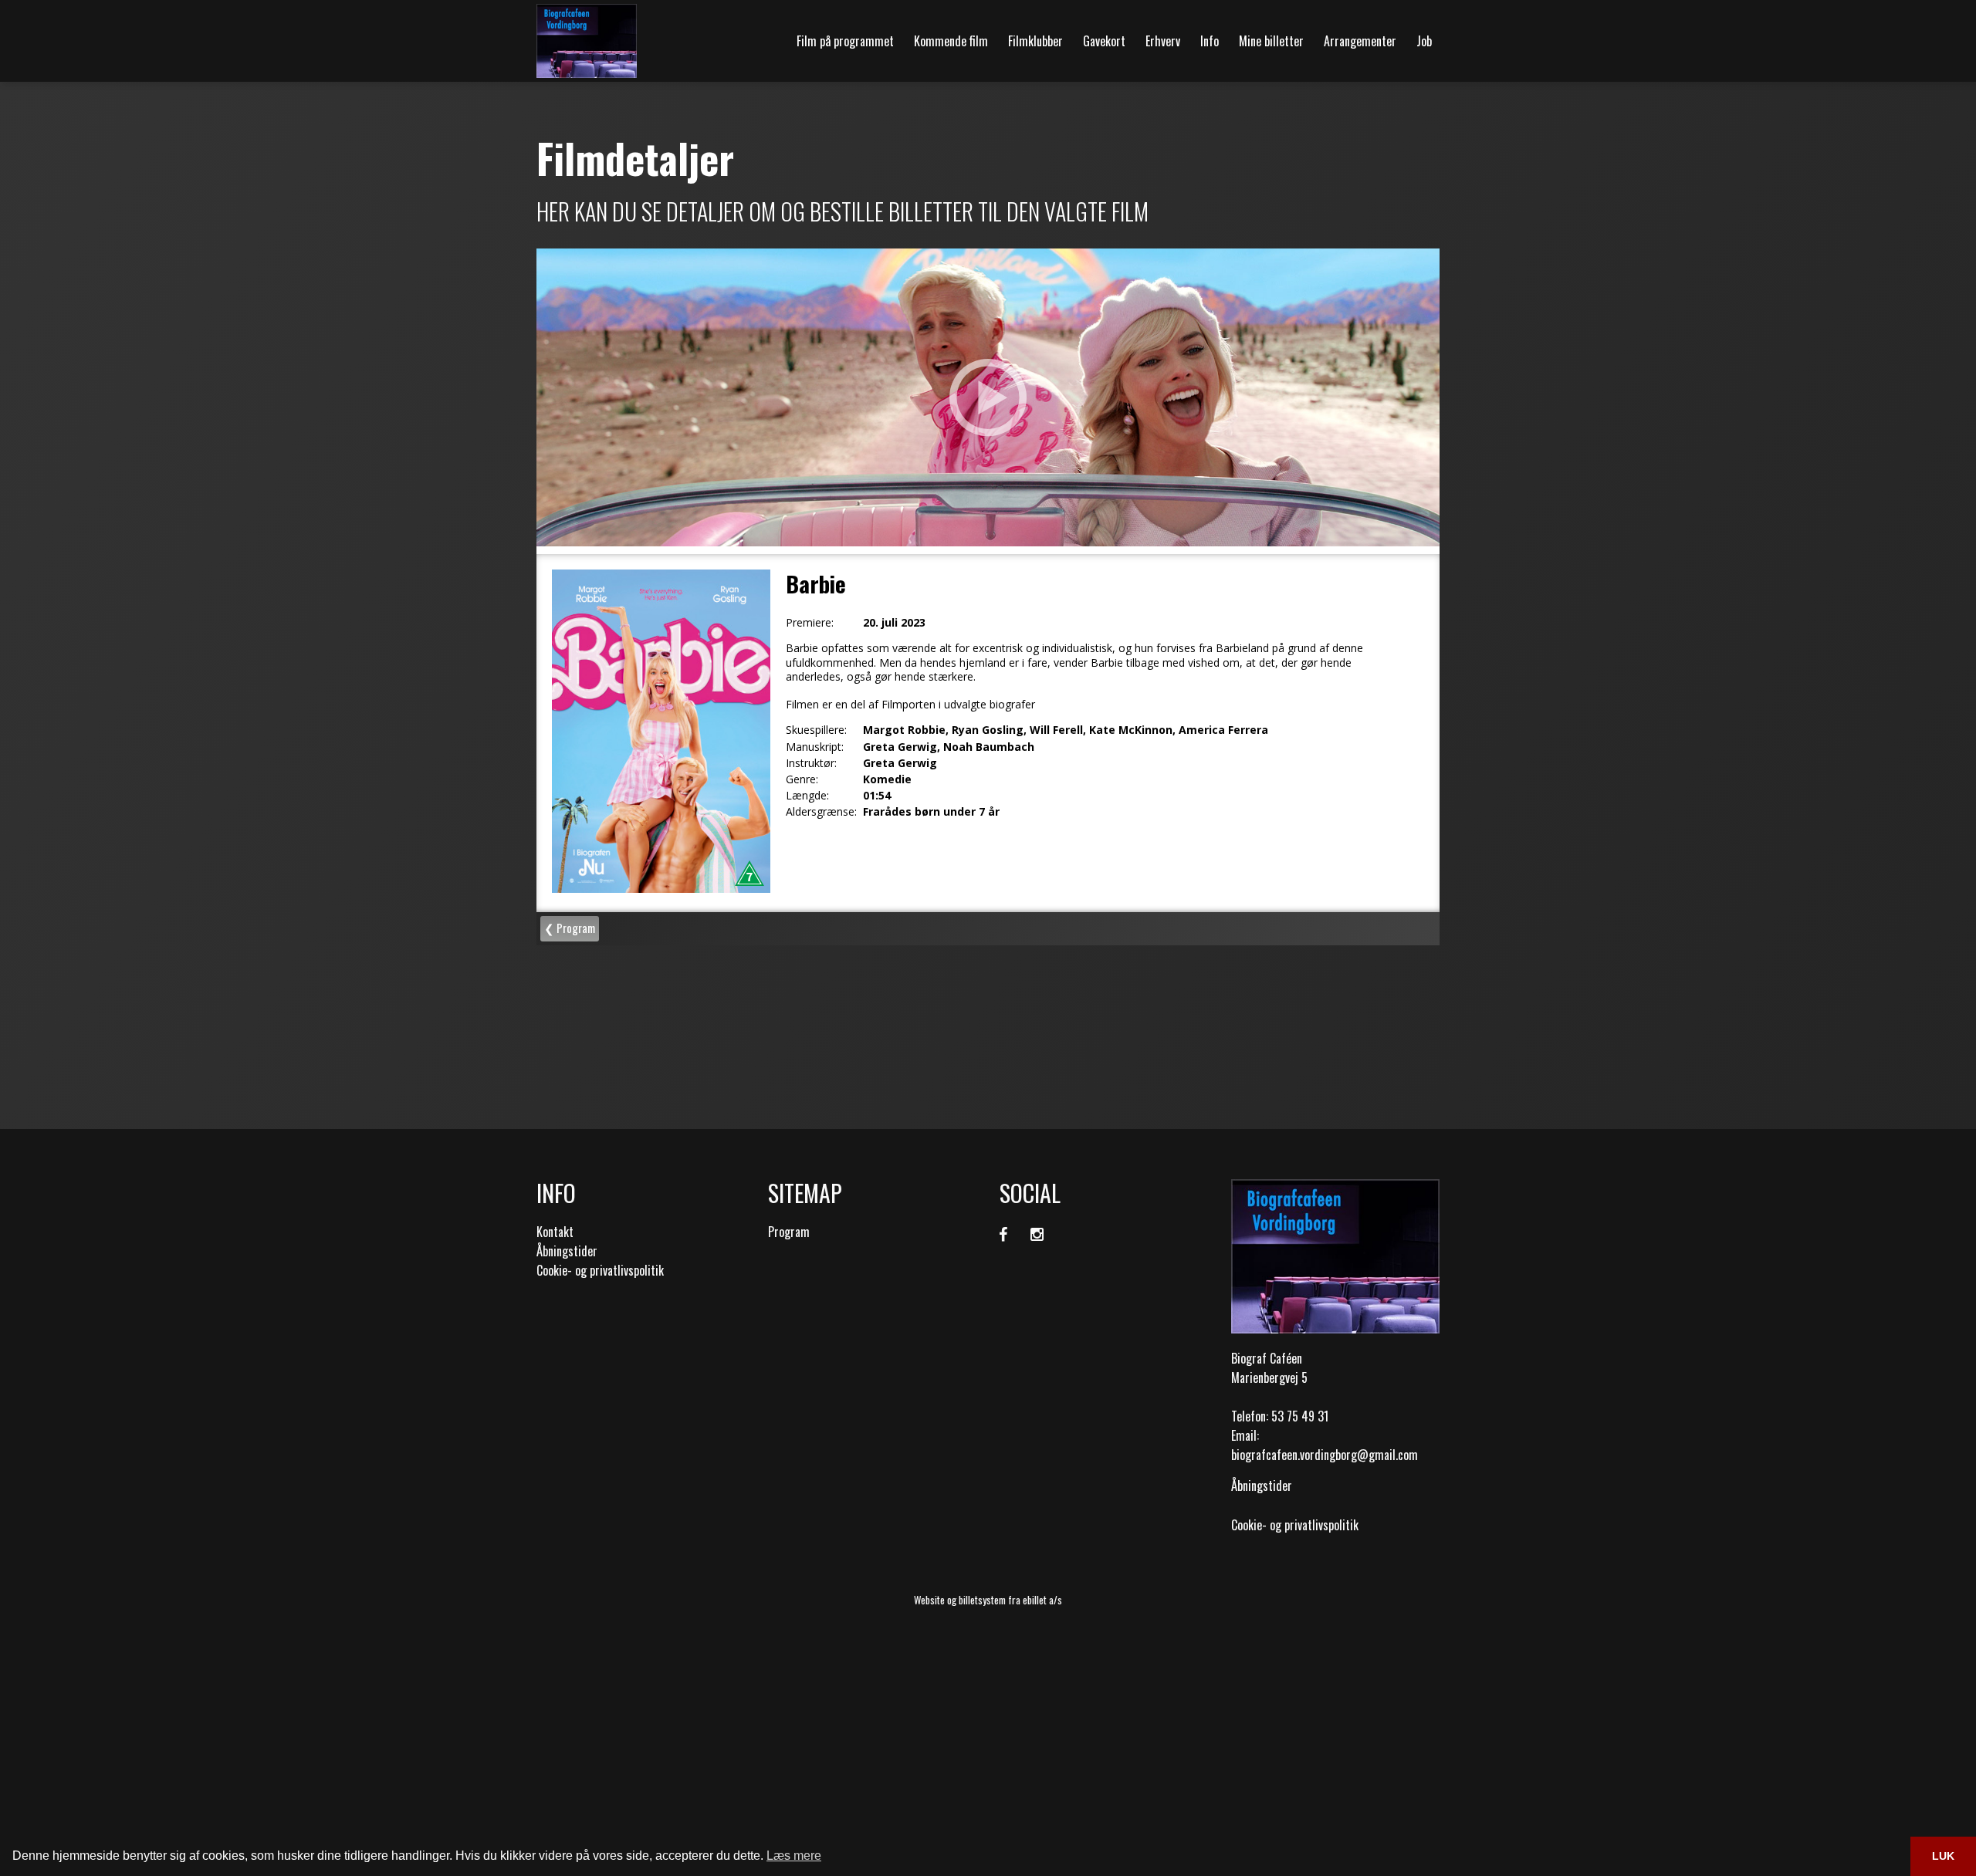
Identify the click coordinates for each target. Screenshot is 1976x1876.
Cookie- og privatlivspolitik (600, 1270)
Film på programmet (845, 41)
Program (789, 1232)
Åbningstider (567, 1251)
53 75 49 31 (1300, 1416)
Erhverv (1163, 41)
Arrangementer (1360, 41)
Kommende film (951, 41)
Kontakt (555, 1232)
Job (1424, 41)
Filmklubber (1035, 41)
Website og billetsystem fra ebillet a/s (988, 1600)
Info (1210, 41)
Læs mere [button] (794, 1856)
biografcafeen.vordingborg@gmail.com (1325, 1455)
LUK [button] (1943, 1856)
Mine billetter (1271, 41)
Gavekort (1104, 41)
